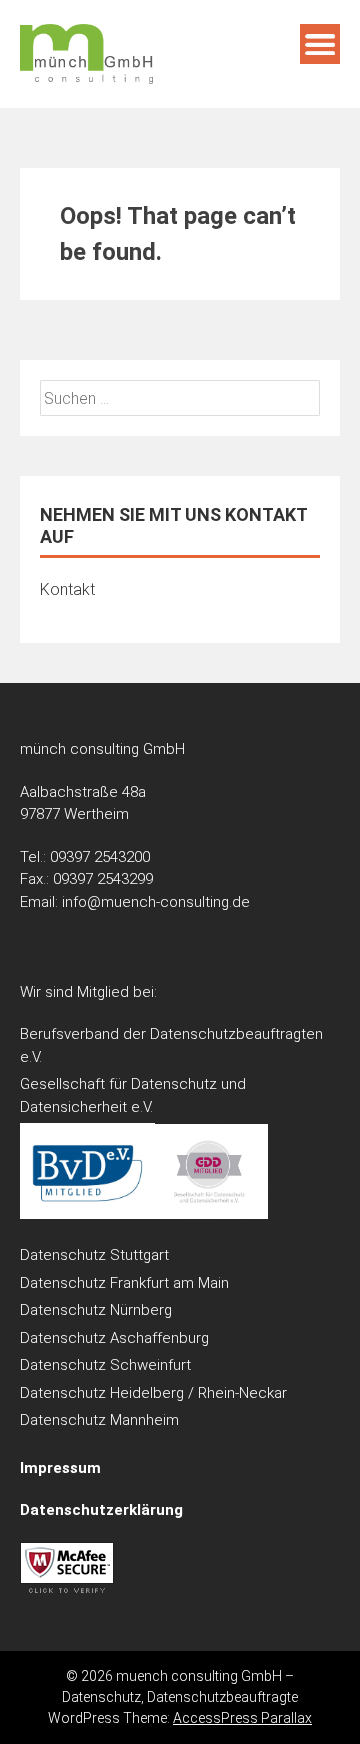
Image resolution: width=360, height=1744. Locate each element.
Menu (320, 44)
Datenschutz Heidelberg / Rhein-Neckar (153, 1393)
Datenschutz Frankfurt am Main (124, 1283)
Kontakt (67, 589)
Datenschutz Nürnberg (96, 1310)
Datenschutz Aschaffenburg (114, 1338)
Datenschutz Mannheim (99, 1420)
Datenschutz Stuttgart (94, 1255)
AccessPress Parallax (242, 1718)
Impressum (60, 1468)
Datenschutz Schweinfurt (105, 1365)
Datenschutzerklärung (101, 1510)
